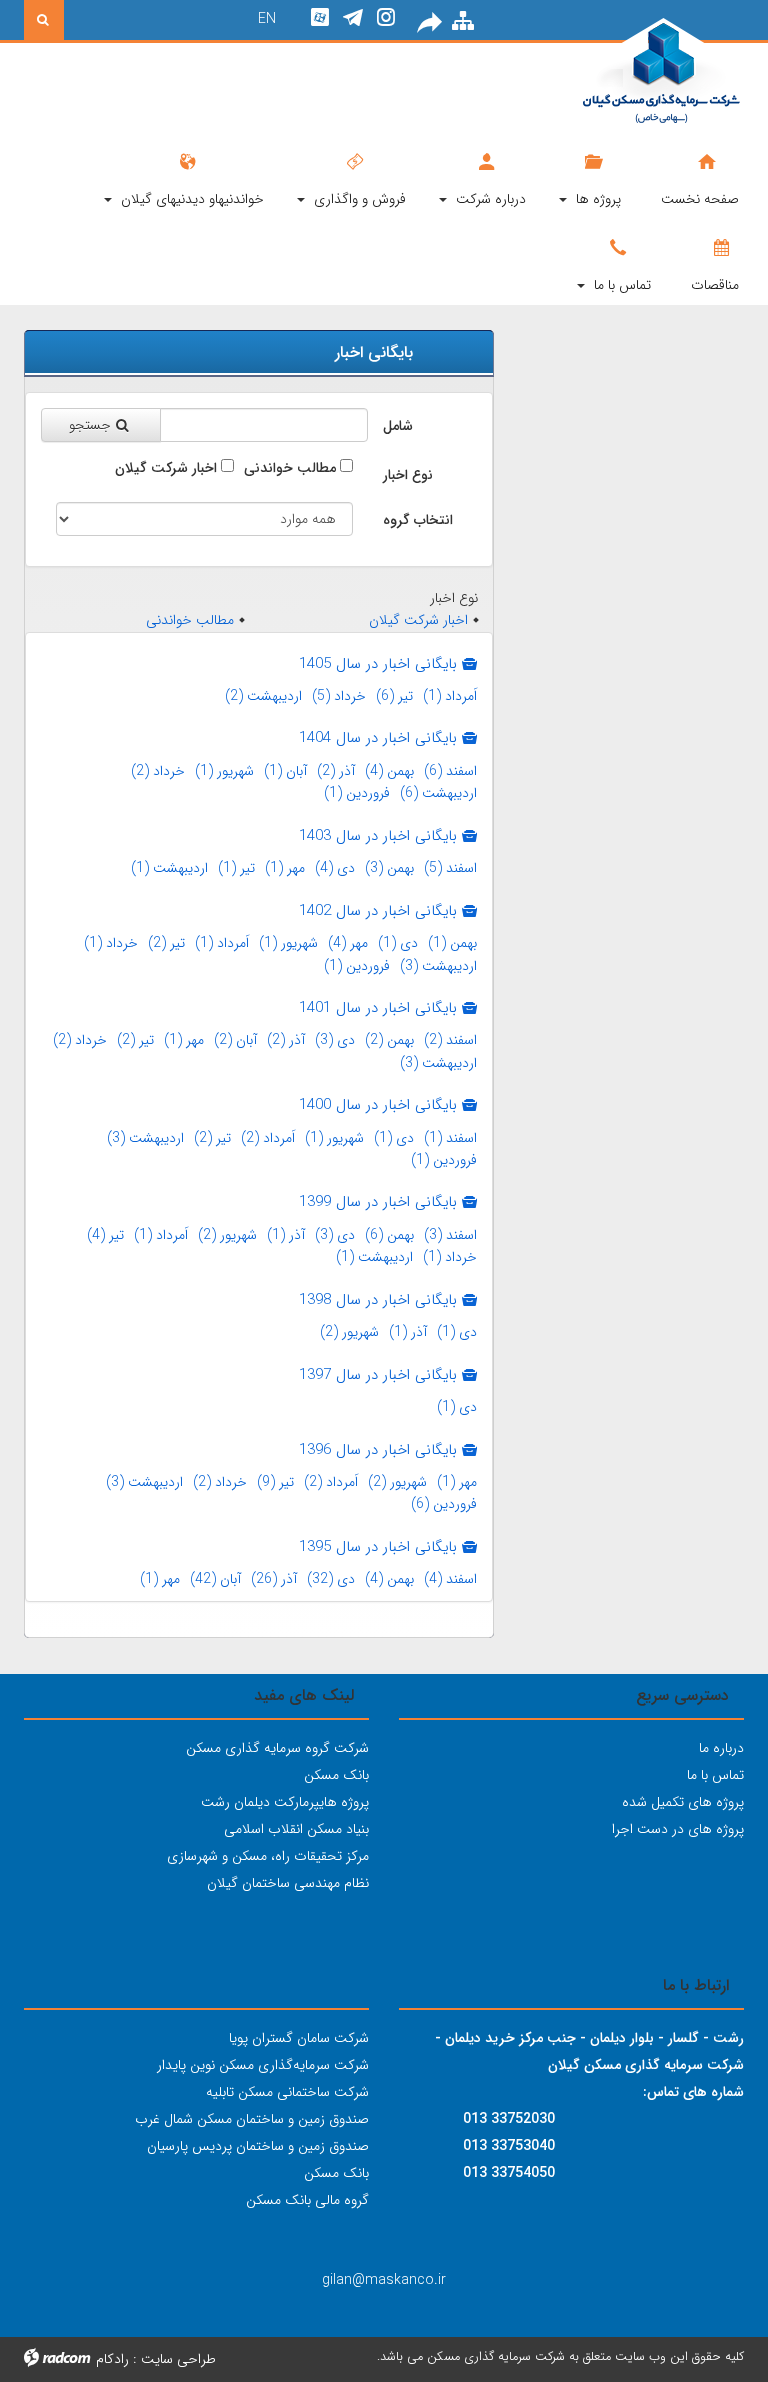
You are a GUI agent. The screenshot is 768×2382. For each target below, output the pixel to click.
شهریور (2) (227, 1235)
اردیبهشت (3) (438, 966)
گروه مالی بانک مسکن (307, 2200)
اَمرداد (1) (450, 696)
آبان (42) (215, 1579)
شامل (398, 426)
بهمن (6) (389, 1235)
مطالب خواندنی (290, 468)
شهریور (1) (224, 771)
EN (267, 19)
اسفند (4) (450, 1579)
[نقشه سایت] (463, 22)
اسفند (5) (450, 868)
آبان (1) (285, 771)
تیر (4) (105, 1235)
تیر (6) (394, 696)
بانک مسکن (336, 1775)
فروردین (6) (444, 1504)
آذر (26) (274, 1579)
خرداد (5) (339, 696)
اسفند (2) (450, 1040)
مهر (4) (348, 943)
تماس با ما (715, 1775)
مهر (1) (285, 868)
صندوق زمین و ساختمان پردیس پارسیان (258, 2146)
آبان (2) (235, 1040)
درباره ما (721, 1748)
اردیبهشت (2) (263, 696)
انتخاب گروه (418, 520)
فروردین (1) (357, 793)
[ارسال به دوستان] (431, 23)
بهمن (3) (389, 868)
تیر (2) (166, 943)
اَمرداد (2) (268, 1138)
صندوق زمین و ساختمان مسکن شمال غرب (252, 2119)
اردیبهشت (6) (438, 793)
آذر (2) (336, 771)
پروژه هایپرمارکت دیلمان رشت (285, 1802)
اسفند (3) (450, 1235)
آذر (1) (286, 1235)
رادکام (112, 2359)
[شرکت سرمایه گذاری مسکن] (634, 72)
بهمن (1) (452, 943)
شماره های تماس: (693, 2092)
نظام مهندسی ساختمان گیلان (288, 1883)
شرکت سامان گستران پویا (299, 2038)
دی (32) (331, 1579)
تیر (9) (275, 1482)
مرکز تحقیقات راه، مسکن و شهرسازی (268, 1856)
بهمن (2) (389, 1040)
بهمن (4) (389, 771)
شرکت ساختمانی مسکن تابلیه (287, 2092)
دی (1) (398, 943)
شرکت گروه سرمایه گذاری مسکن (277, 1748)
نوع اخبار (408, 475)
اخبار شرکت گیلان (166, 468)
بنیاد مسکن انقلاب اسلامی (296, 1829)
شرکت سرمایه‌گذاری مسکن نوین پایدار (263, 2065)
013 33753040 (509, 2146)
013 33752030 (509, 2119)
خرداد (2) (158, 771)
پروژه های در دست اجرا (678, 1829)
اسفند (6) (450, 771)
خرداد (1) (111, 943)
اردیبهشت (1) (169, 868)
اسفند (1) (450, 1138)
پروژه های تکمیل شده (683, 1802)
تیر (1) (236, 868)
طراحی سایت (178, 2359)
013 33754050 (509, 2173)
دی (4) (335, 868)
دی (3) (335, 1040)
